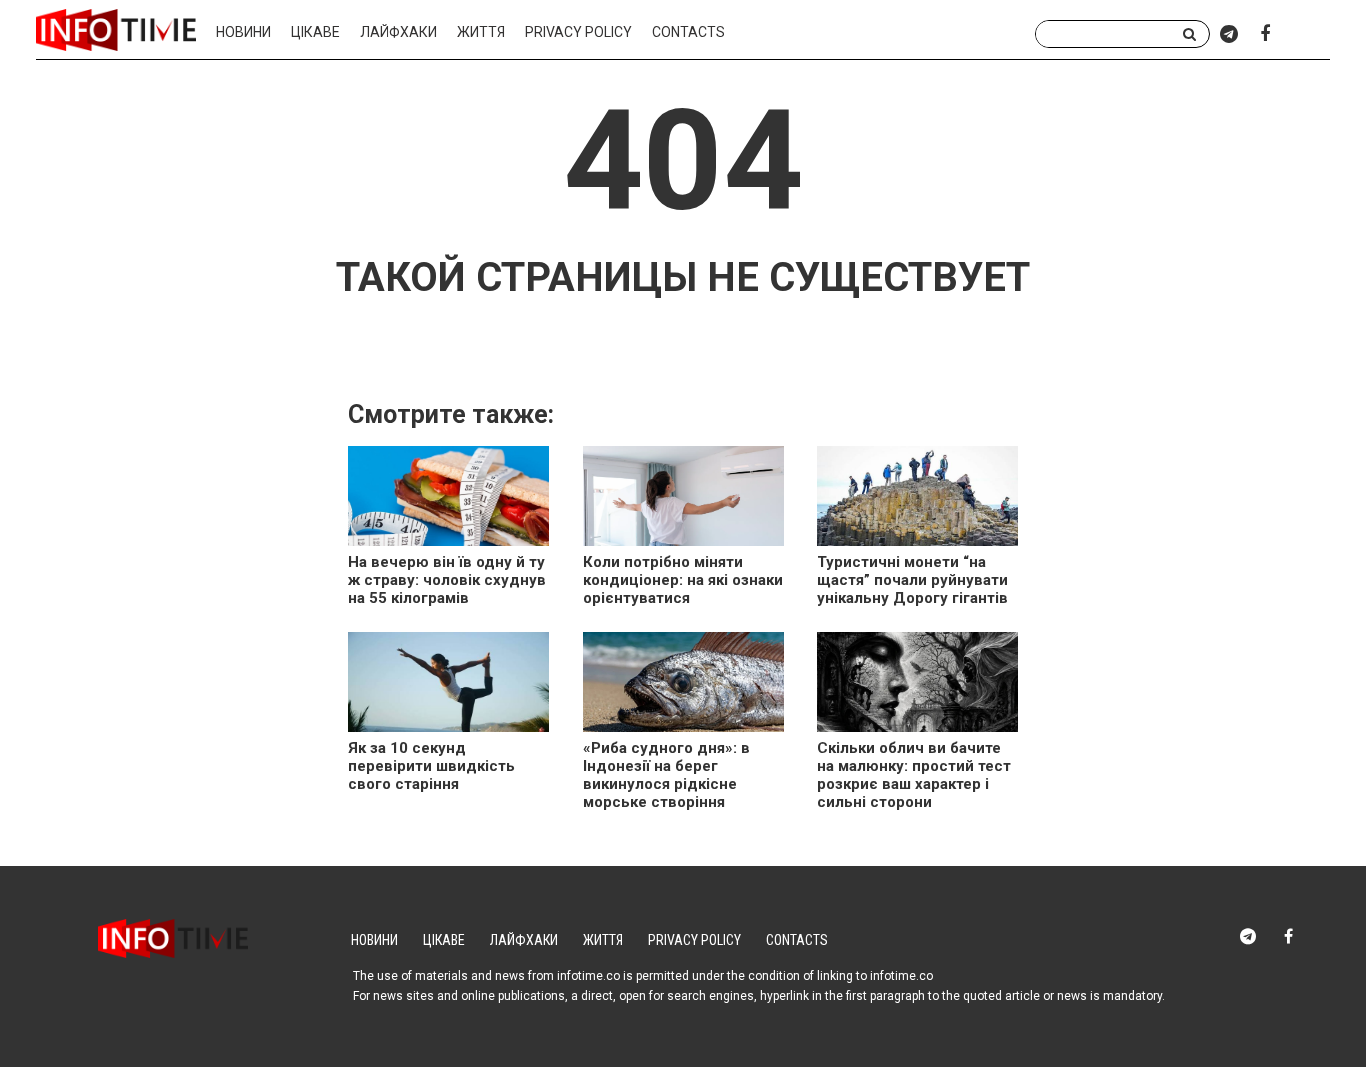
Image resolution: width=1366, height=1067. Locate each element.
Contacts (688, 32)
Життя (481, 32)
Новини (243, 32)
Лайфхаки (398, 32)
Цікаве (315, 32)
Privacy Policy (578, 32)
